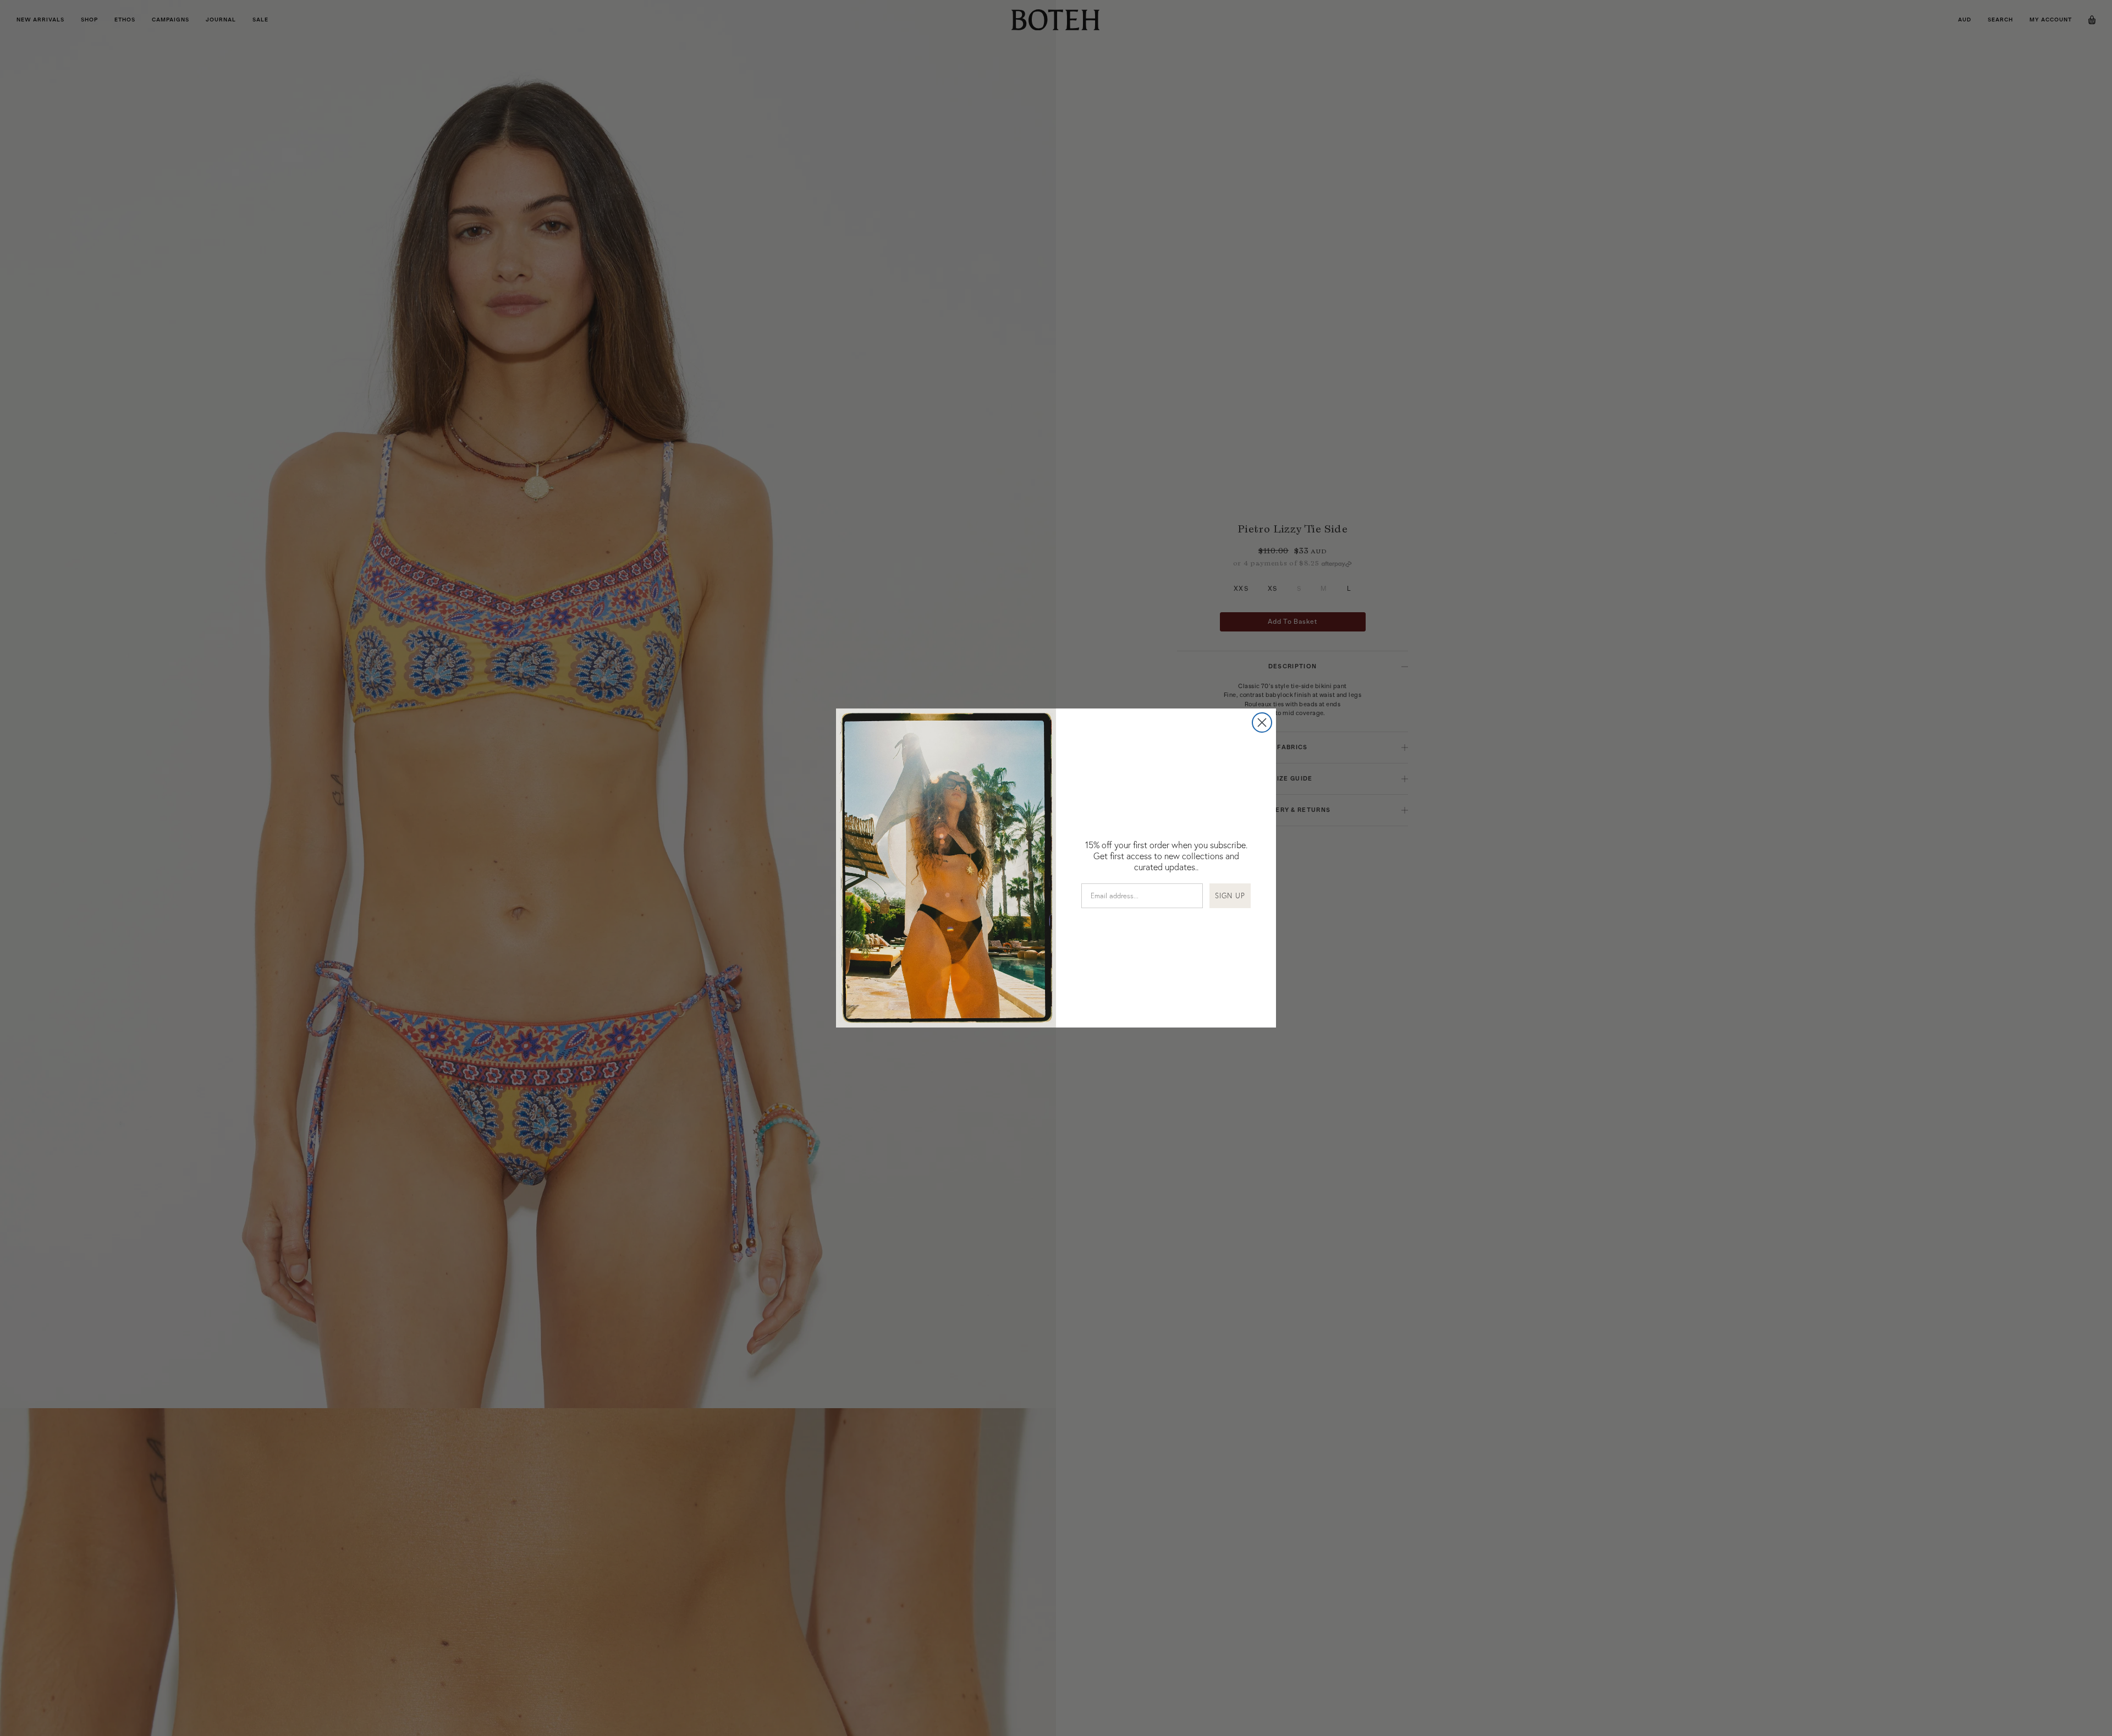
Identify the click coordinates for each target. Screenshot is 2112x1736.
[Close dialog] (1262, 723)
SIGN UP (1230, 896)
